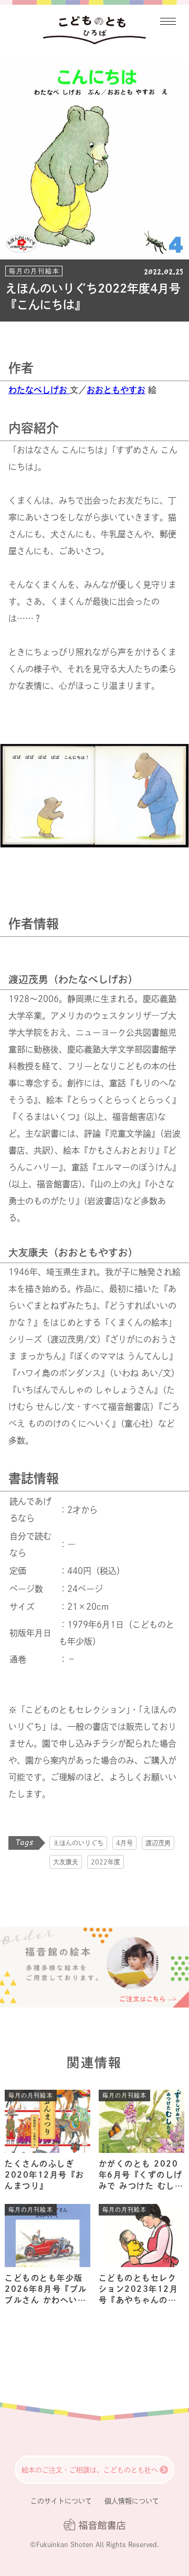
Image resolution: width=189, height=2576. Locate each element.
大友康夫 (66, 1862)
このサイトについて (61, 2501)
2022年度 (106, 1862)
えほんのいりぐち (78, 1843)
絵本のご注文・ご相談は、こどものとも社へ (90, 2470)
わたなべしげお (39, 390)
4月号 (124, 1843)
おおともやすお (116, 390)
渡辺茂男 (158, 1843)
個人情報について (132, 2501)
